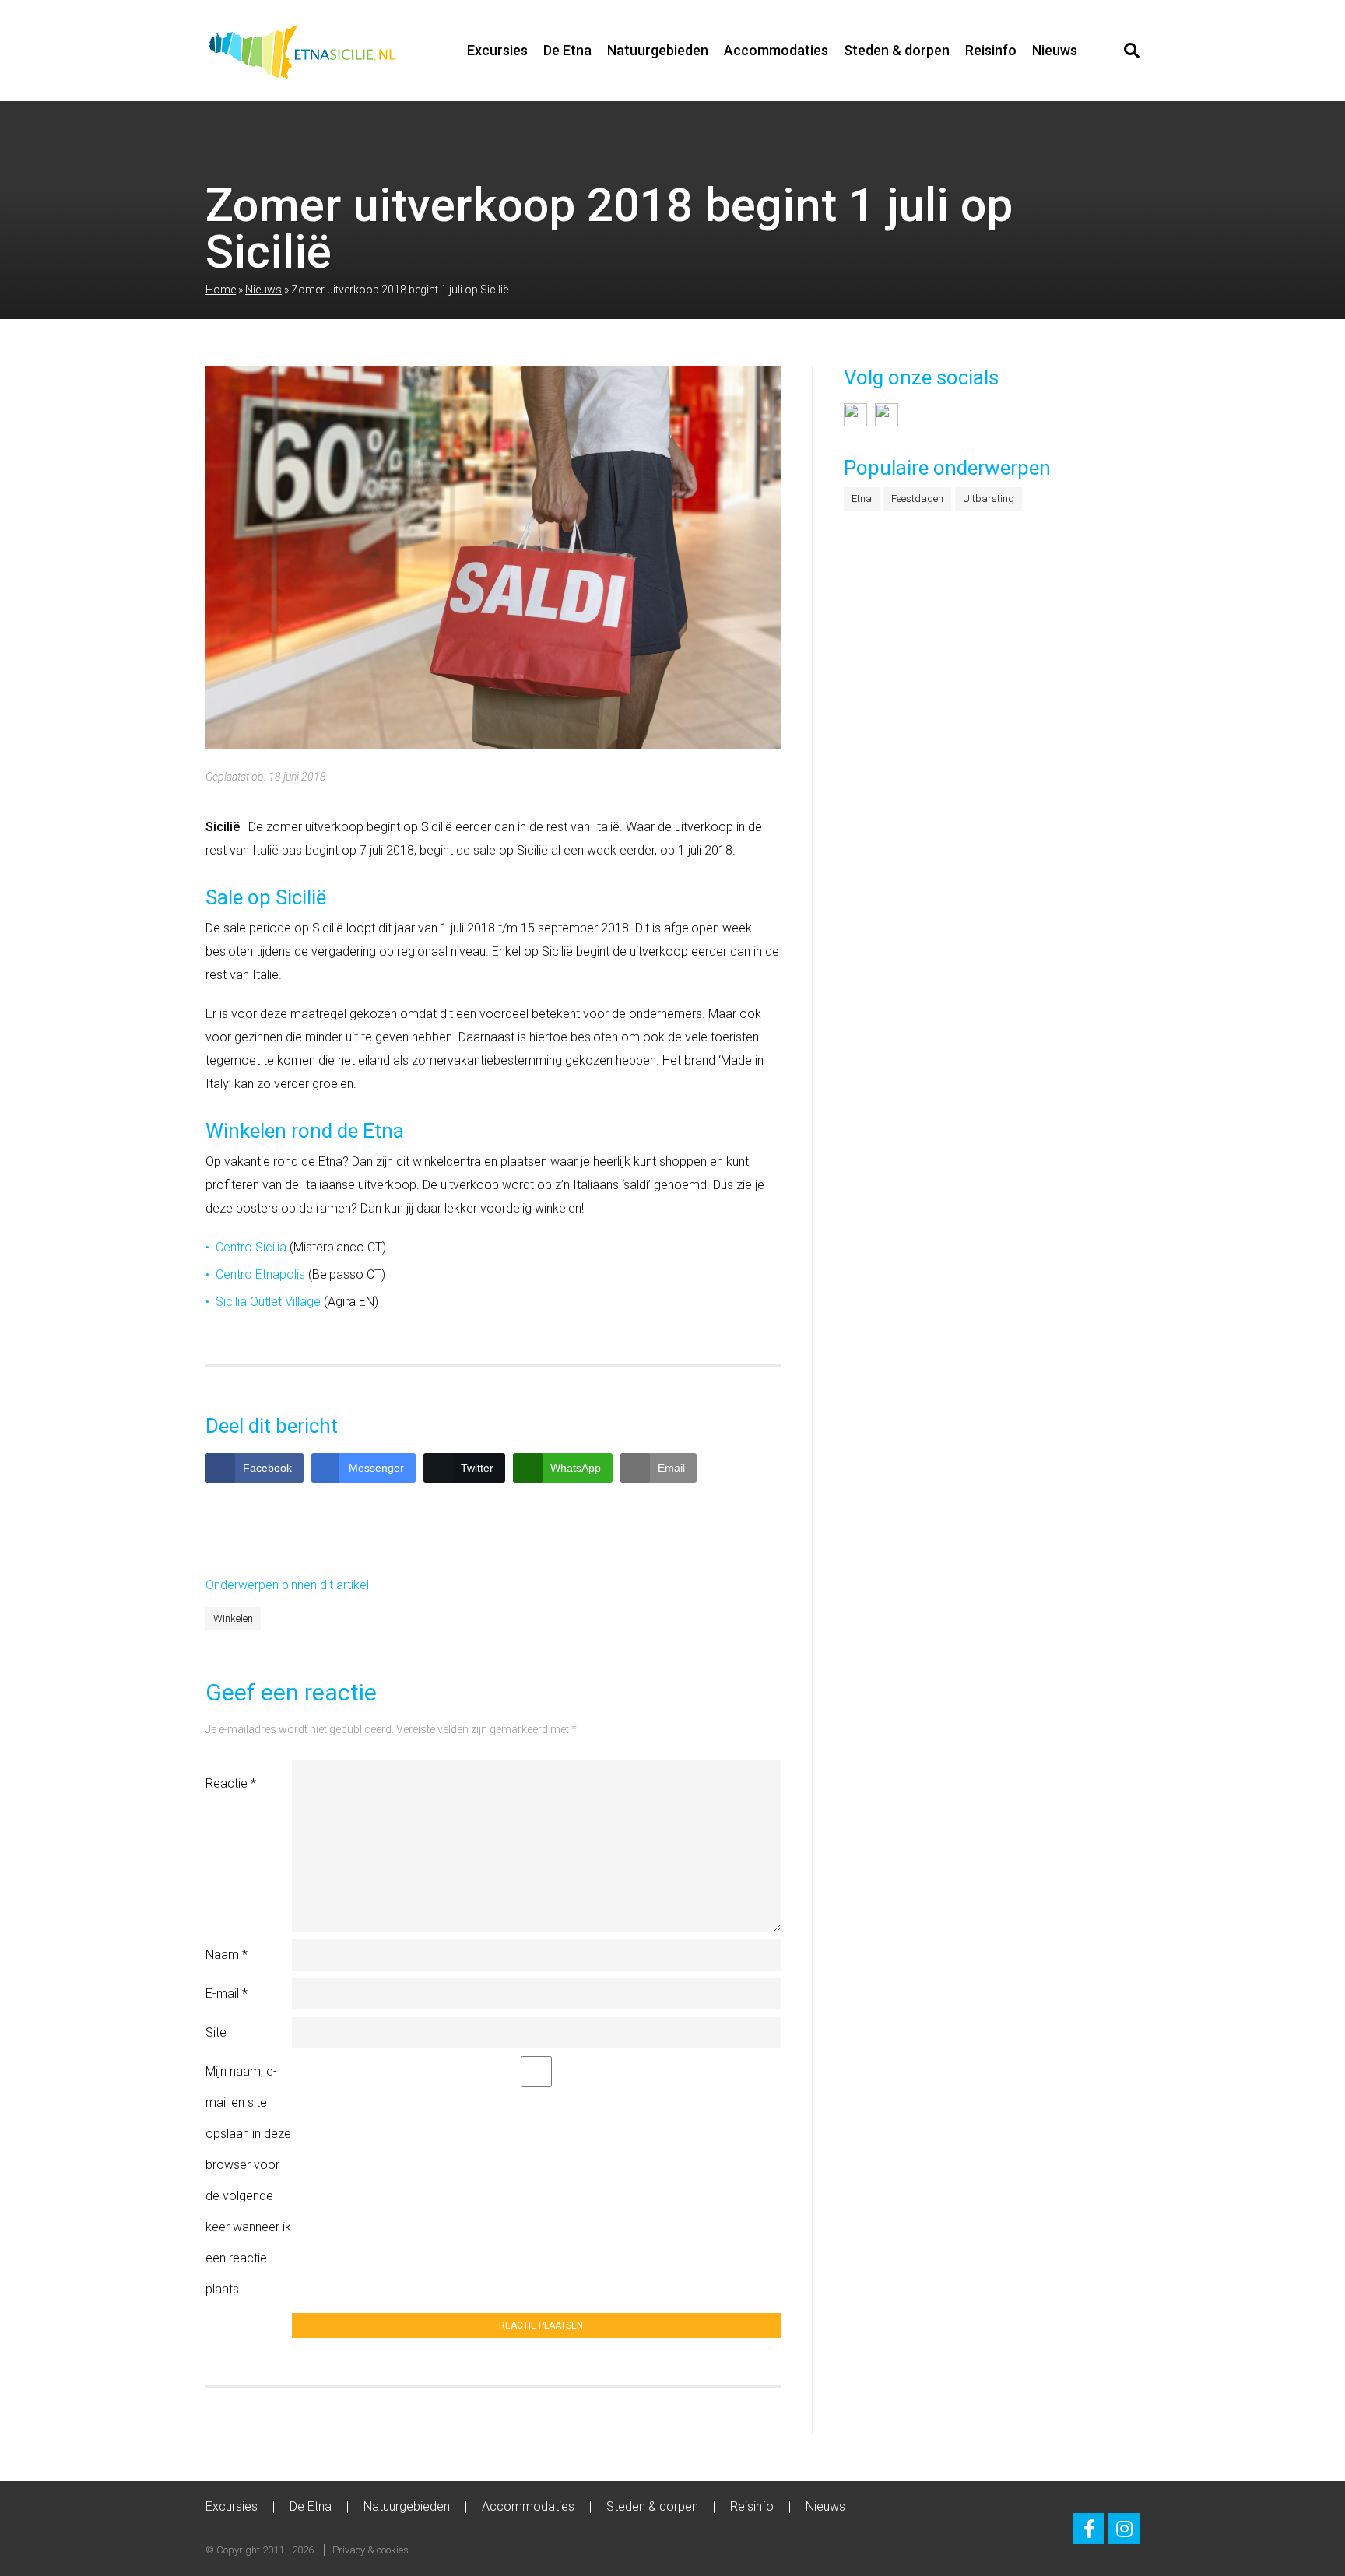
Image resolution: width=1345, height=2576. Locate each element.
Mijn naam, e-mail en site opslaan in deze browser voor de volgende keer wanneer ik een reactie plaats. (248, 2180)
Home (221, 290)
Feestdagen (917, 498)
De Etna (567, 50)
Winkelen (233, 1618)
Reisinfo (991, 50)
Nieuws (1055, 50)
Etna (862, 498)
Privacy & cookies (370, 2550)
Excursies (497, 50)
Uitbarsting (989, 498)
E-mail (227, 1993)
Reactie (231, 1783)
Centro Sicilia (251, 1247)
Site (216, 2032)
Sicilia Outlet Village (268, 1302)
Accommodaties (776, 50)
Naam (227, 1955)
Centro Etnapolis (260, 1274)
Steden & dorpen (897, 50)
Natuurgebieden (658, 50)
